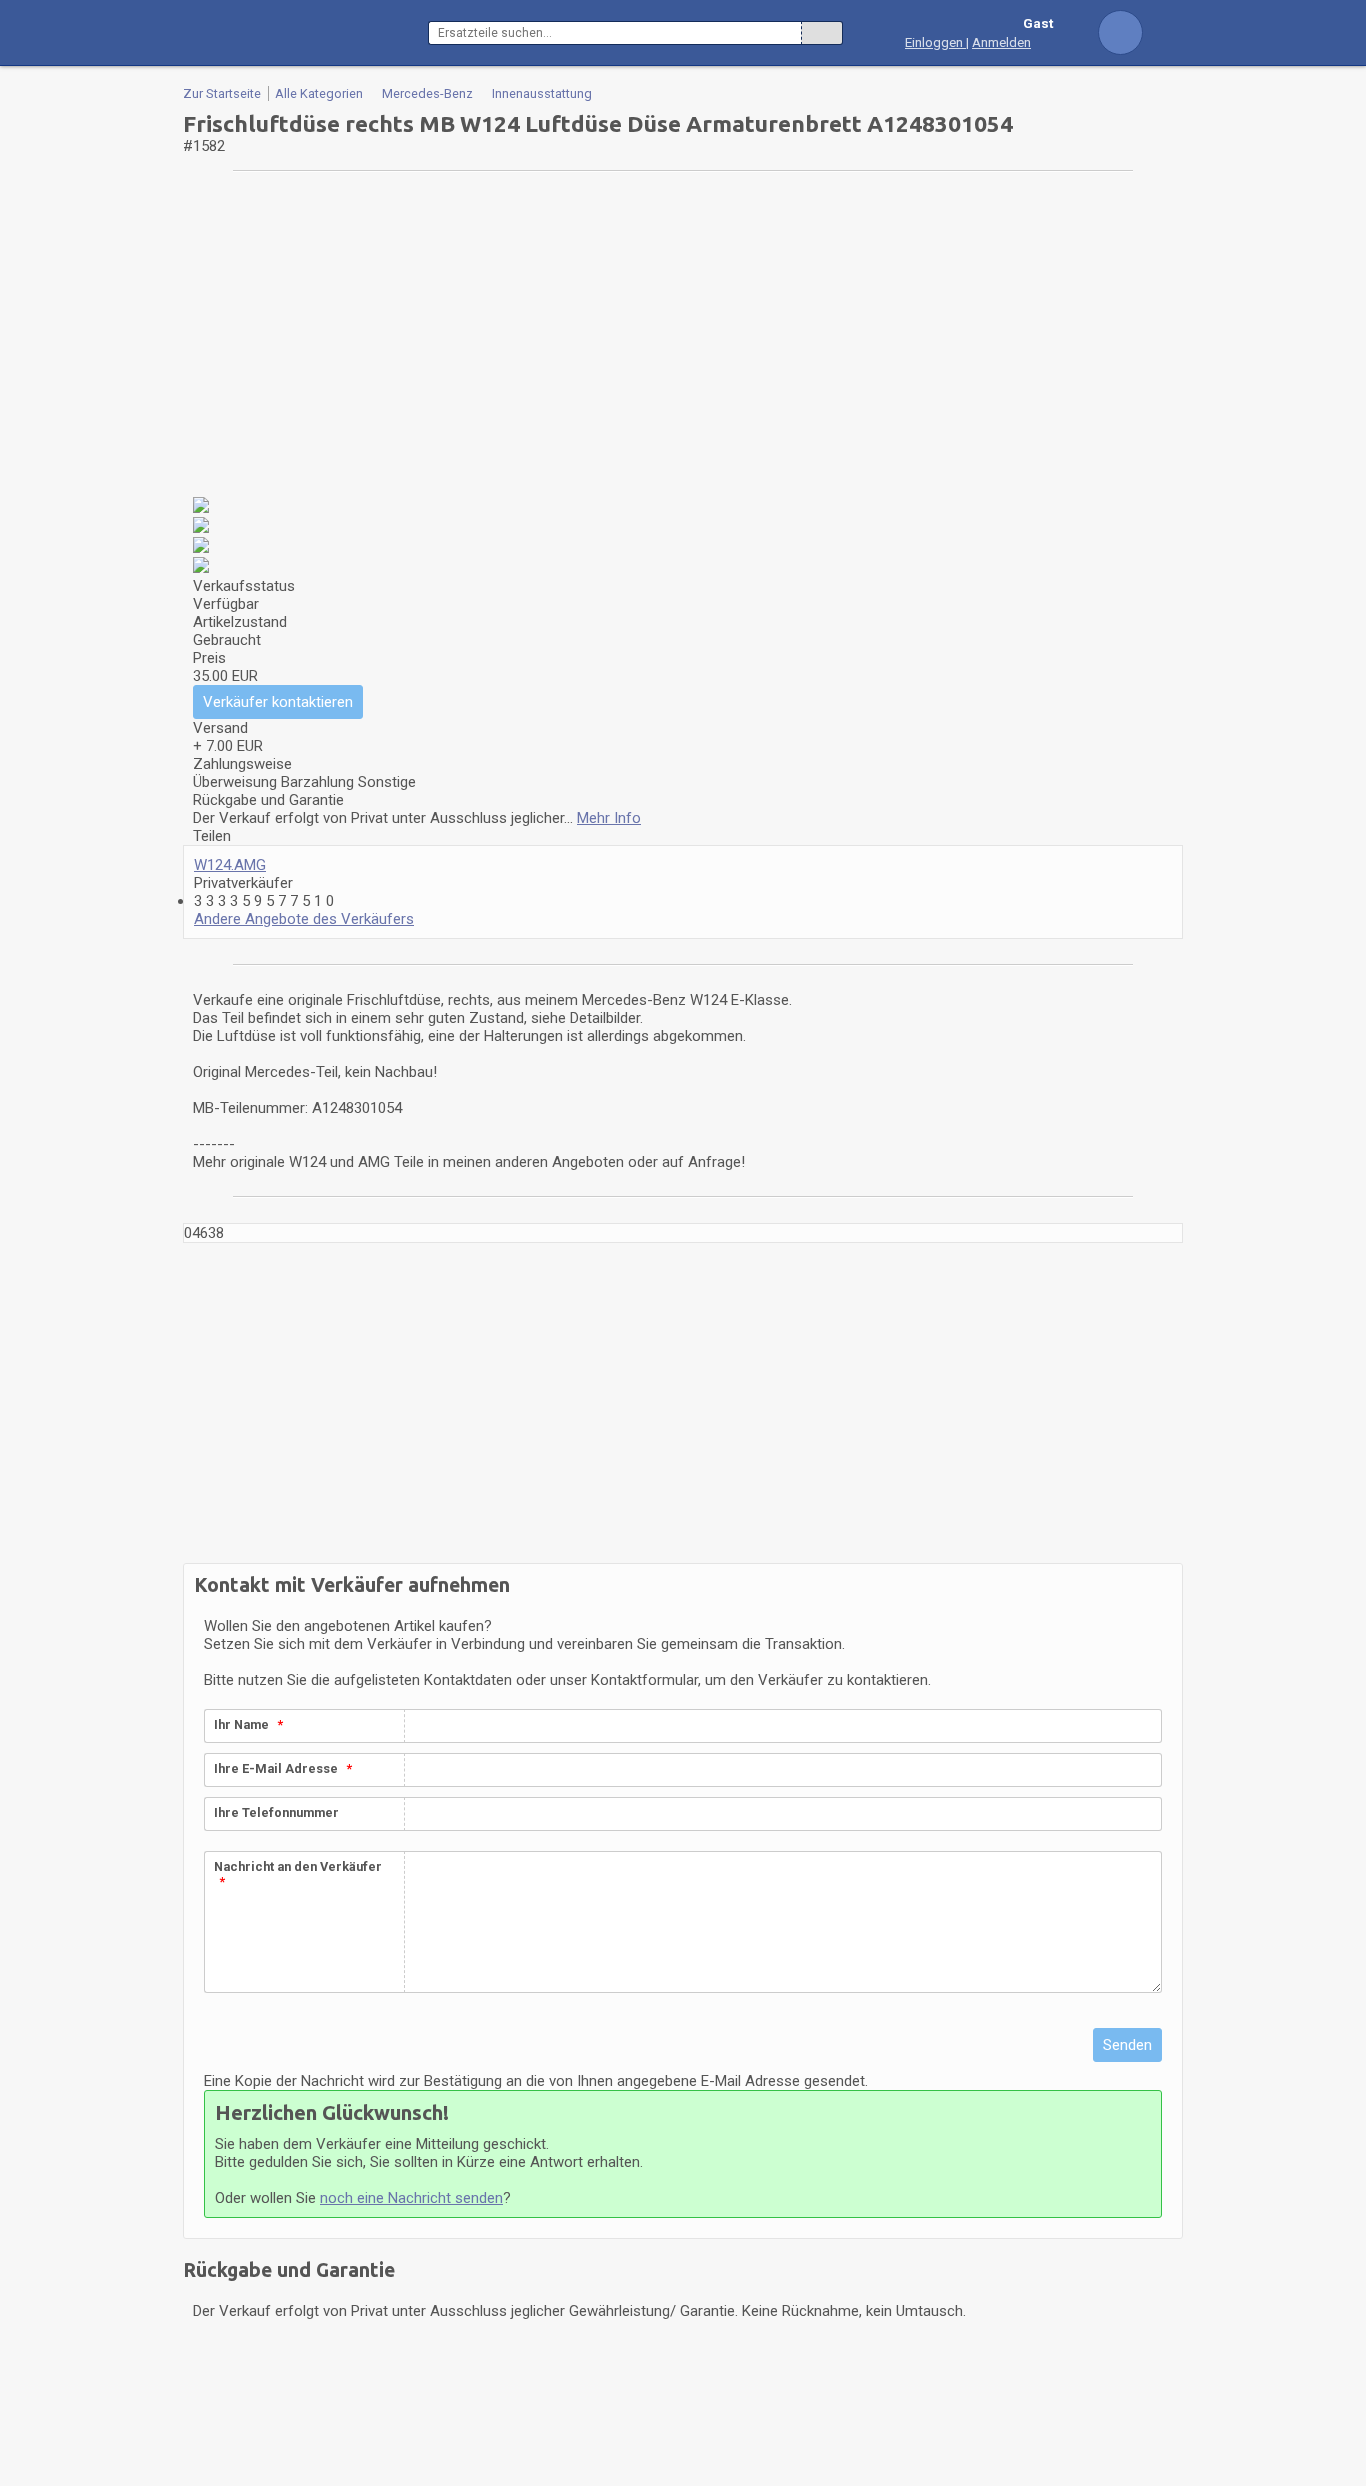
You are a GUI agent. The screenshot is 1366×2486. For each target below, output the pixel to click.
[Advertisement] (683, 337)
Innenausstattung (542, 93)
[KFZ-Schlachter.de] (305, 33)
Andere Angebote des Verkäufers (304, 919)
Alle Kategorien (319, 93)
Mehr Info (609, 818)
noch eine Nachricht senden (411, 2198)
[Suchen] (822, 33)
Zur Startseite (222, 93)
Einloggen (935, 42)
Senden (1127, 2045)
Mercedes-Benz (427, 93)
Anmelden (1001, 42)
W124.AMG (230, 865)
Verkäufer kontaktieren (278, 702)
